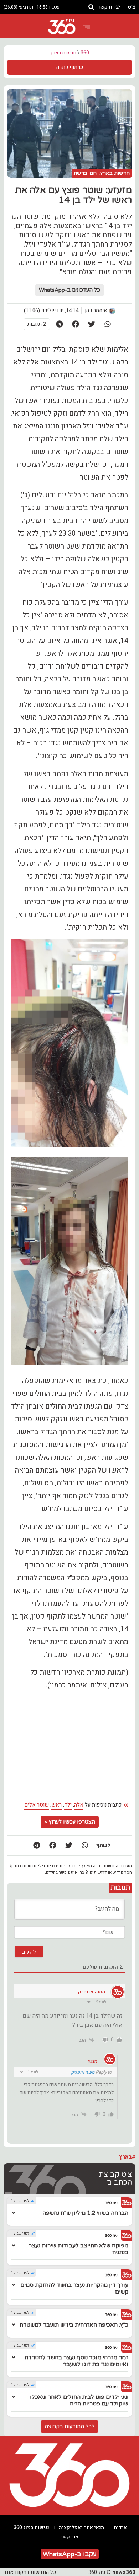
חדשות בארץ (63, 53)
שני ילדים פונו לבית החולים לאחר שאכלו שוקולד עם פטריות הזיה (79, 2400)
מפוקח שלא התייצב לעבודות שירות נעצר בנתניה (78, 2249)
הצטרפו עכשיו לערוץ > (70, 1822)
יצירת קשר (109, 7)
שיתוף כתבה (70, 67)
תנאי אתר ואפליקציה (81, 2528)
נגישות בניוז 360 (31, 2528)
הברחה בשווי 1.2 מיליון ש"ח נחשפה (85, 2213)
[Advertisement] (69, 1746)
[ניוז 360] (62, 27)
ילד (68, 1805)
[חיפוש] (91, 7)
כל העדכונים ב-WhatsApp (69, 290)
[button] (108, 324)
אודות (120, 2528)
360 (85, 53)
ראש (56, 1805)
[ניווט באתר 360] (87, 27)
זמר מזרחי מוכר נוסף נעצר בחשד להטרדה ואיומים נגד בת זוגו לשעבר (76, 2361)
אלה (79, 1805)
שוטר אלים (37, 1805)
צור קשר (69, 2537)
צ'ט (132, 7)
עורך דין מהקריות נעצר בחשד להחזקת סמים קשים (74, 2288)
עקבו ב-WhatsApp (70, 2554)
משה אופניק (83, 2072)
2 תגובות (37, 324)
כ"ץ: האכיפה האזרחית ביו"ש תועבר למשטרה (74, 2325)
